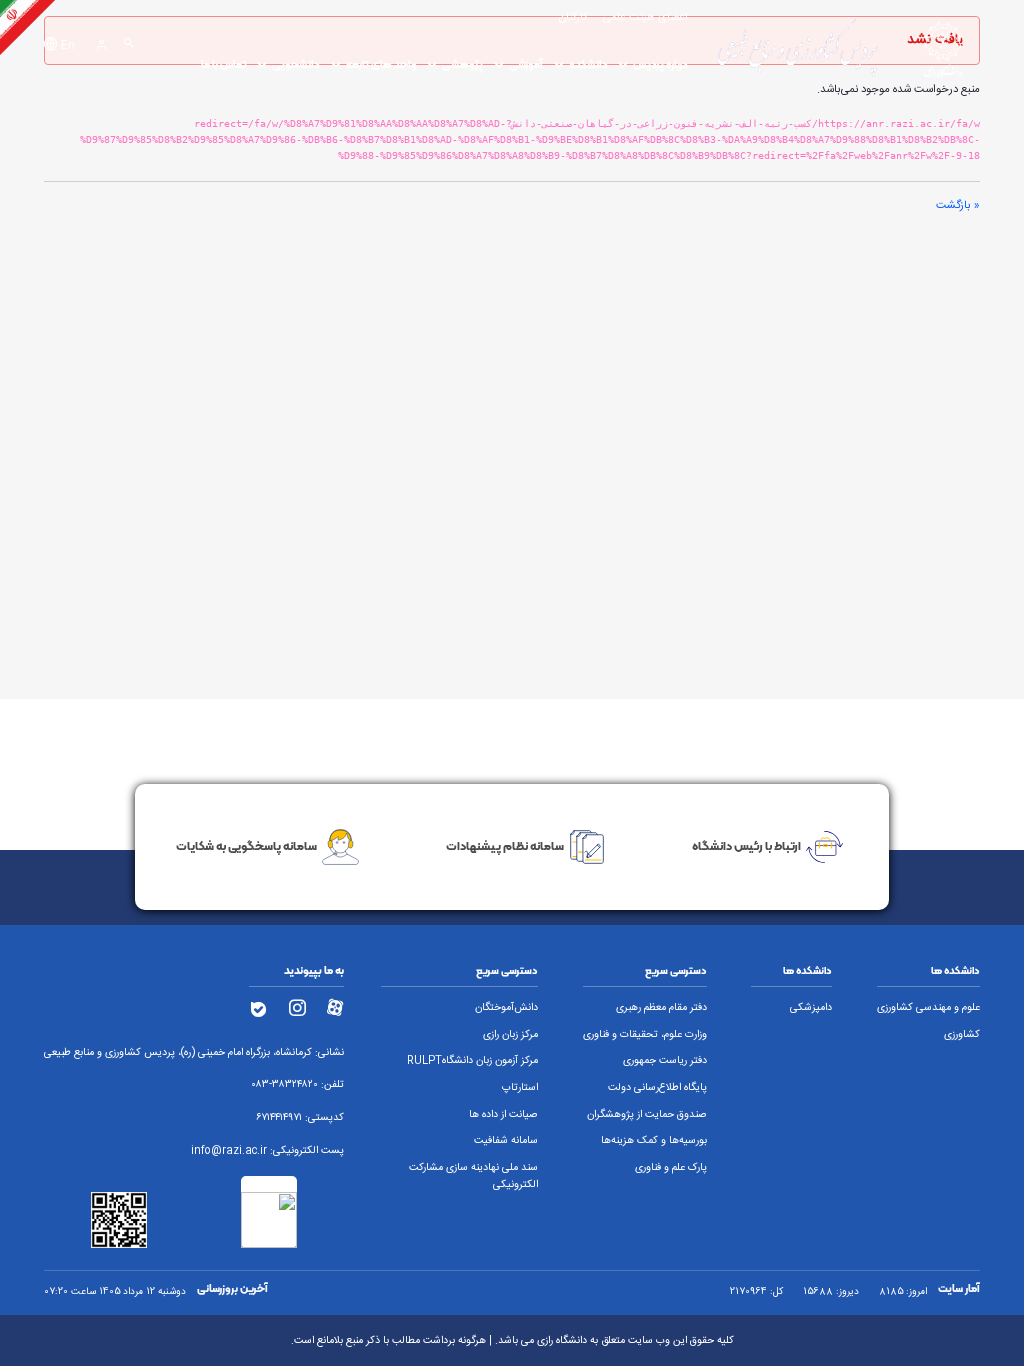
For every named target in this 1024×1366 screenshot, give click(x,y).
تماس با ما (224, 64)
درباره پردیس (660, 64)
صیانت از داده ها (503, 1115)
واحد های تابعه (381, 64)
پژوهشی (462, 64)
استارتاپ (520, 1088)
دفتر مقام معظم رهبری (661, 1008)
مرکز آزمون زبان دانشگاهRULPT (472, 1061)
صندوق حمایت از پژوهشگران (647, 1115)
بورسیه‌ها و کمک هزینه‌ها (654, 1141)
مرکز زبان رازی (510, 1035)
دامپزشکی (811, 1008)
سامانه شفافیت (506, 1141)
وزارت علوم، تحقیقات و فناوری (645, 1035)
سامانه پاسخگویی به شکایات (246, 845)
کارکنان (573, 17)
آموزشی (526, 64)
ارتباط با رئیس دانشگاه (746, 845)
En (68, 46)
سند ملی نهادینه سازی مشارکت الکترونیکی (473, 1176)
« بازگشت (958, 205)
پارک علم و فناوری (671, 1168)
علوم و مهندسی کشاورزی (928, 1008)
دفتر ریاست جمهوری (665, 1061)
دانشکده (588, 64)
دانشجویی (296, 64)
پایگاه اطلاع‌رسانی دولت (657, 1088)
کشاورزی (962, 1035)
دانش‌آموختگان (506, 1008)
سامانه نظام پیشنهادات (505, 845)
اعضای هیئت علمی (645, 17)
